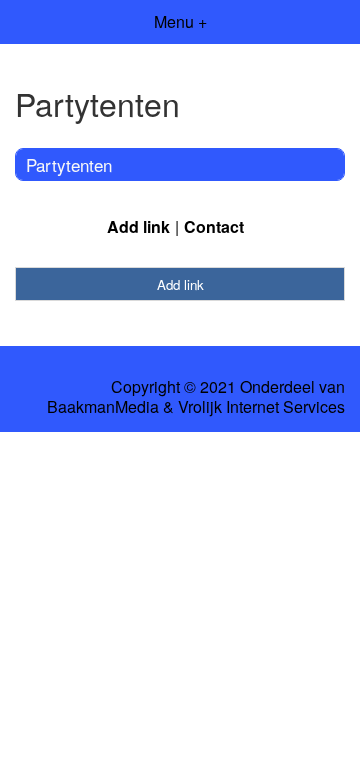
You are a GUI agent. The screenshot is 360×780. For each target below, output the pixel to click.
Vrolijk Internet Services (261, 407)
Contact (214, 226)
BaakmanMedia (103, 407)
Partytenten (69, 164)
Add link (138, 226)
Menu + (180, 21)
